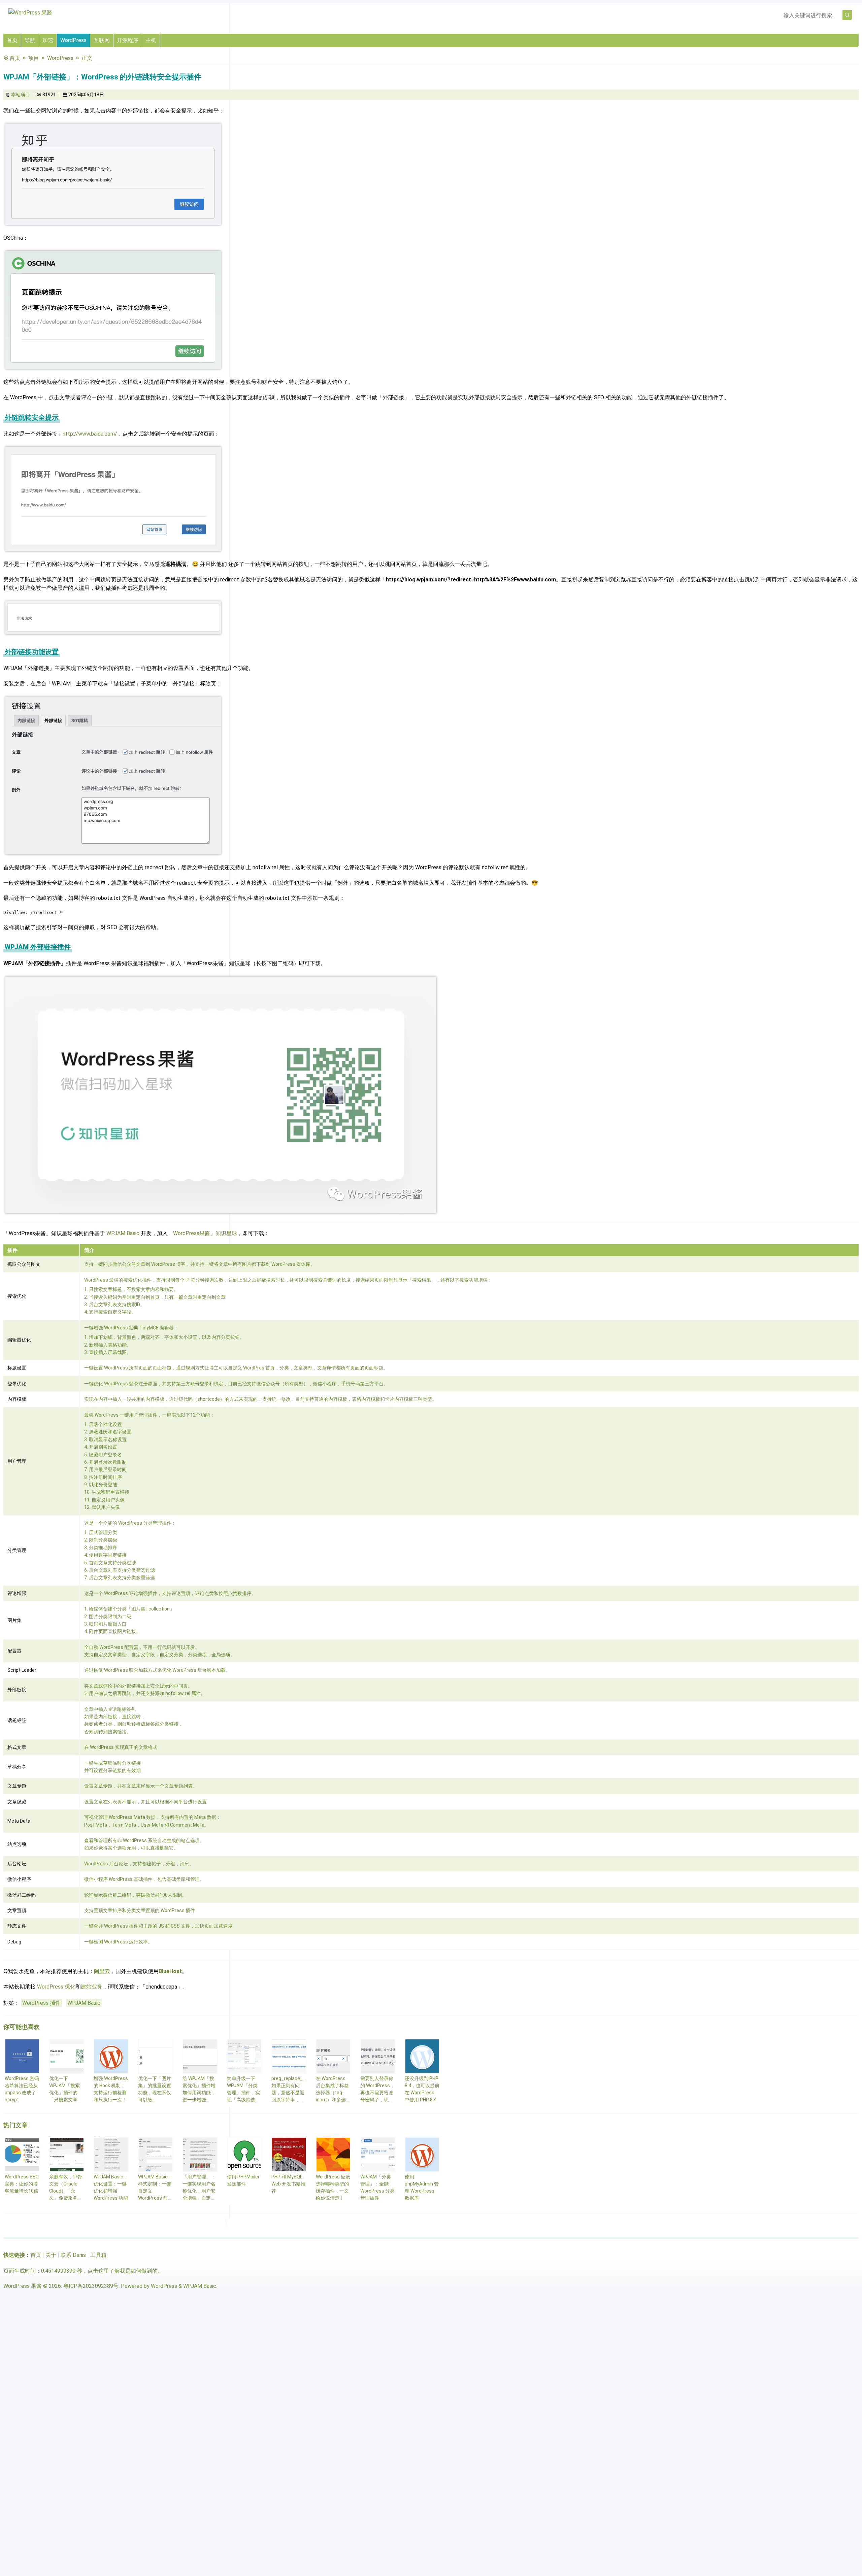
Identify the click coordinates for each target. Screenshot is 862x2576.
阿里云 (102, 1971)
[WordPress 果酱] (30, 13)
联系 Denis (73, 2255)
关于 (51, 2255)
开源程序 (128, 40)
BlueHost (170, 1971)
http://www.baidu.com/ (90, 434)
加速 (48, 40)
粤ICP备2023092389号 (91, 2286)
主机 (151, 40)
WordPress (73, 40)
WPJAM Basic (123, 1233)
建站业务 (92, 1987)
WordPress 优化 (56, 1987)
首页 (12, 40)
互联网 (102, 40)
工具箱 (98, 2255)
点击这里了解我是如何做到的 (123, 2271)
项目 (34, 58)
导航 (30, 40)
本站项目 (21, 95)
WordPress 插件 (41, 2003)
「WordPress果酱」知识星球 (202, 1233)
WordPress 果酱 (23, 2286)
